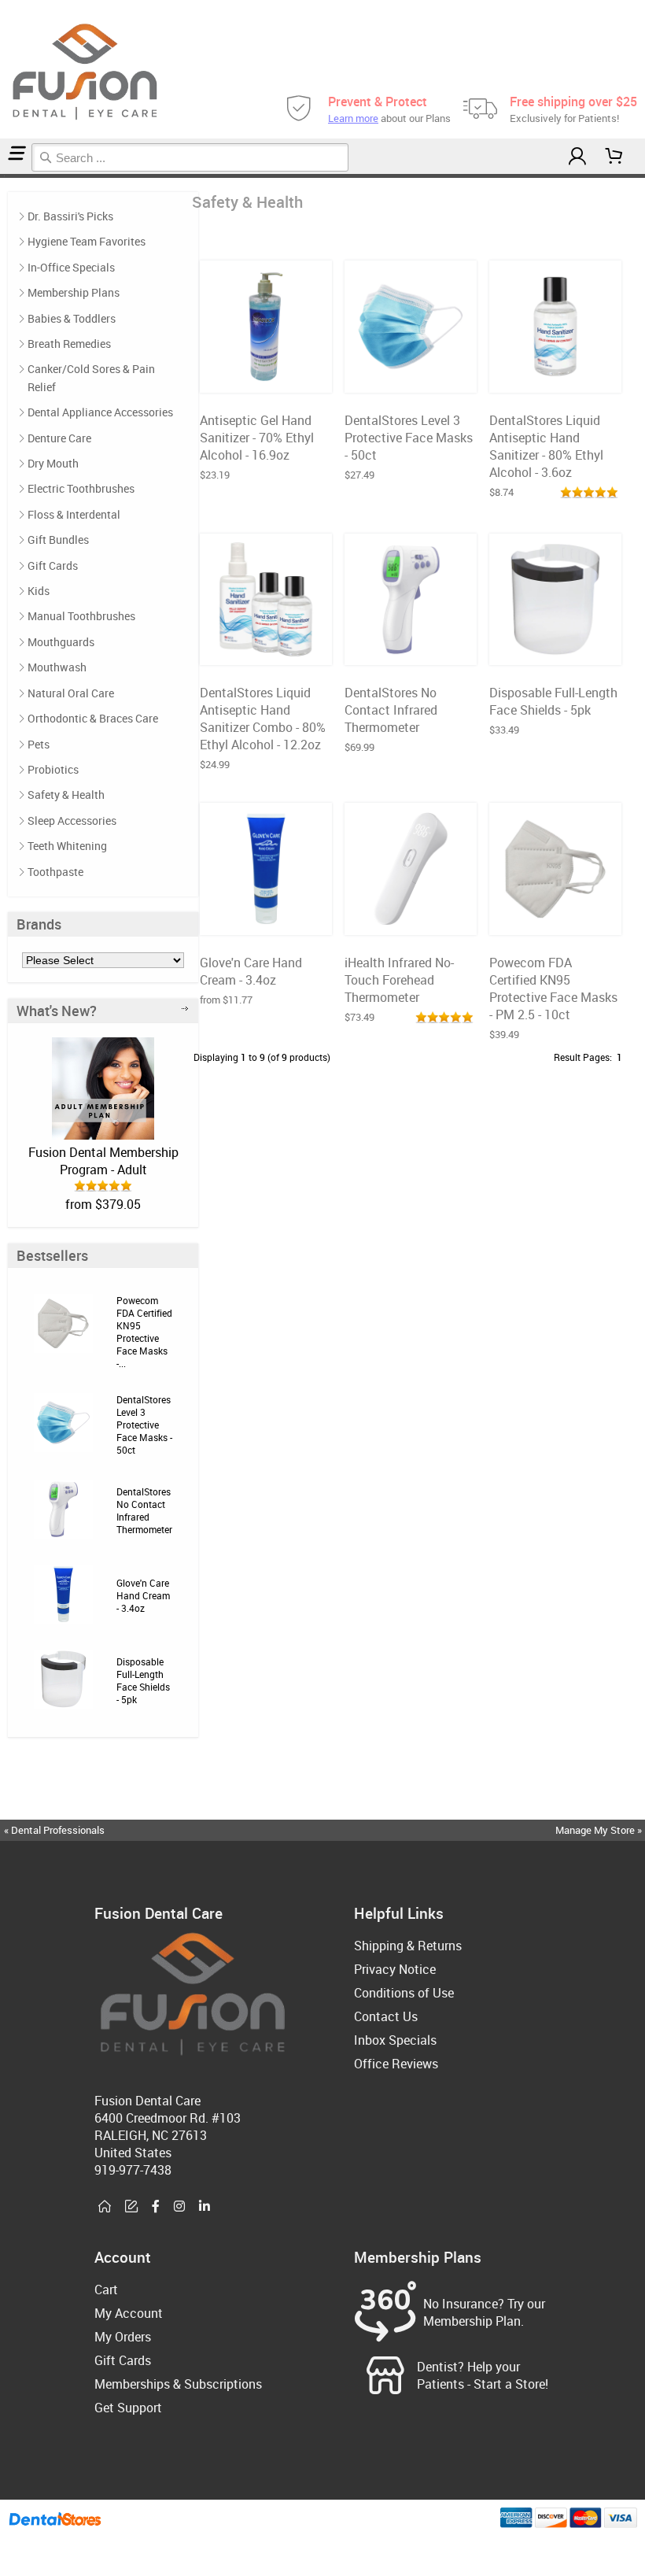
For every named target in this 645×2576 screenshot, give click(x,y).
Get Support (128, 2408)
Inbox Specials (395, 2040)
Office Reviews (396, 2064)
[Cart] (614, 156)
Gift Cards (53, 565)
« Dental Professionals (54, 1830)
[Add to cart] (264, 376)
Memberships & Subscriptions (178, 2384)
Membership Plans (74, 292)
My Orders (123, 2337)
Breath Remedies (69, 344)
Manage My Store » (600, 1830)
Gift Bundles (58, 540)
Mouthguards (61, 642)
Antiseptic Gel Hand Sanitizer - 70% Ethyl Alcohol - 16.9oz (257, 438)
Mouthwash (57, 667)
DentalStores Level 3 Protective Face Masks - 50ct (144, 1425)
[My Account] (577, 156)
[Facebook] (156, 2207)
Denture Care (59, 438)
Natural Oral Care (71, 693)
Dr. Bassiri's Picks (70, 216)
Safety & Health (66, 795)
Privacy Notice (395, 1969)
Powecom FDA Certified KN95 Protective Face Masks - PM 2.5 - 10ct (553, 989)
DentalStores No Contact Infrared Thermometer (144, 1510)
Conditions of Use (404, 1993)
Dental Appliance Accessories (100, 412)
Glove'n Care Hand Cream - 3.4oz (143, 1595)
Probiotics (53, 769)
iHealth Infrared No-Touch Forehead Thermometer (399, 980)
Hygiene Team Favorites (87, 241)
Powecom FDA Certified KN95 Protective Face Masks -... (144, 1332)
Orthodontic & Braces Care (93, 718)
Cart (106, 2290)
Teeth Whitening (67, 846)
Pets (39, 744)
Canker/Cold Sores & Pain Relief (91, 377)
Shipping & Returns (408, 1946)
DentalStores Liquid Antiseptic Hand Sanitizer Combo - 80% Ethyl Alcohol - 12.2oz (263, 719)
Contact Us (386, 2016)
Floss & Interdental (74, 514)
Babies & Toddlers (72, 318)
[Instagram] (179, 2207)
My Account (129, 2313)
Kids (39, 591)
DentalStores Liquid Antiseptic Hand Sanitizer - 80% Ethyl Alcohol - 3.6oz (546, 446)
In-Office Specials (71, 267)
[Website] (105, 2207)
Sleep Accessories (72, 820)
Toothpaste (55, 872)
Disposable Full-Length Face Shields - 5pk (143, 1680)
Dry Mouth (53, 463)
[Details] (303, 376)
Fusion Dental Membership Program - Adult (103, 1161)
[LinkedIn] (205, 2207)
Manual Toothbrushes (81, 616)
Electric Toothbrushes (81, 488)
